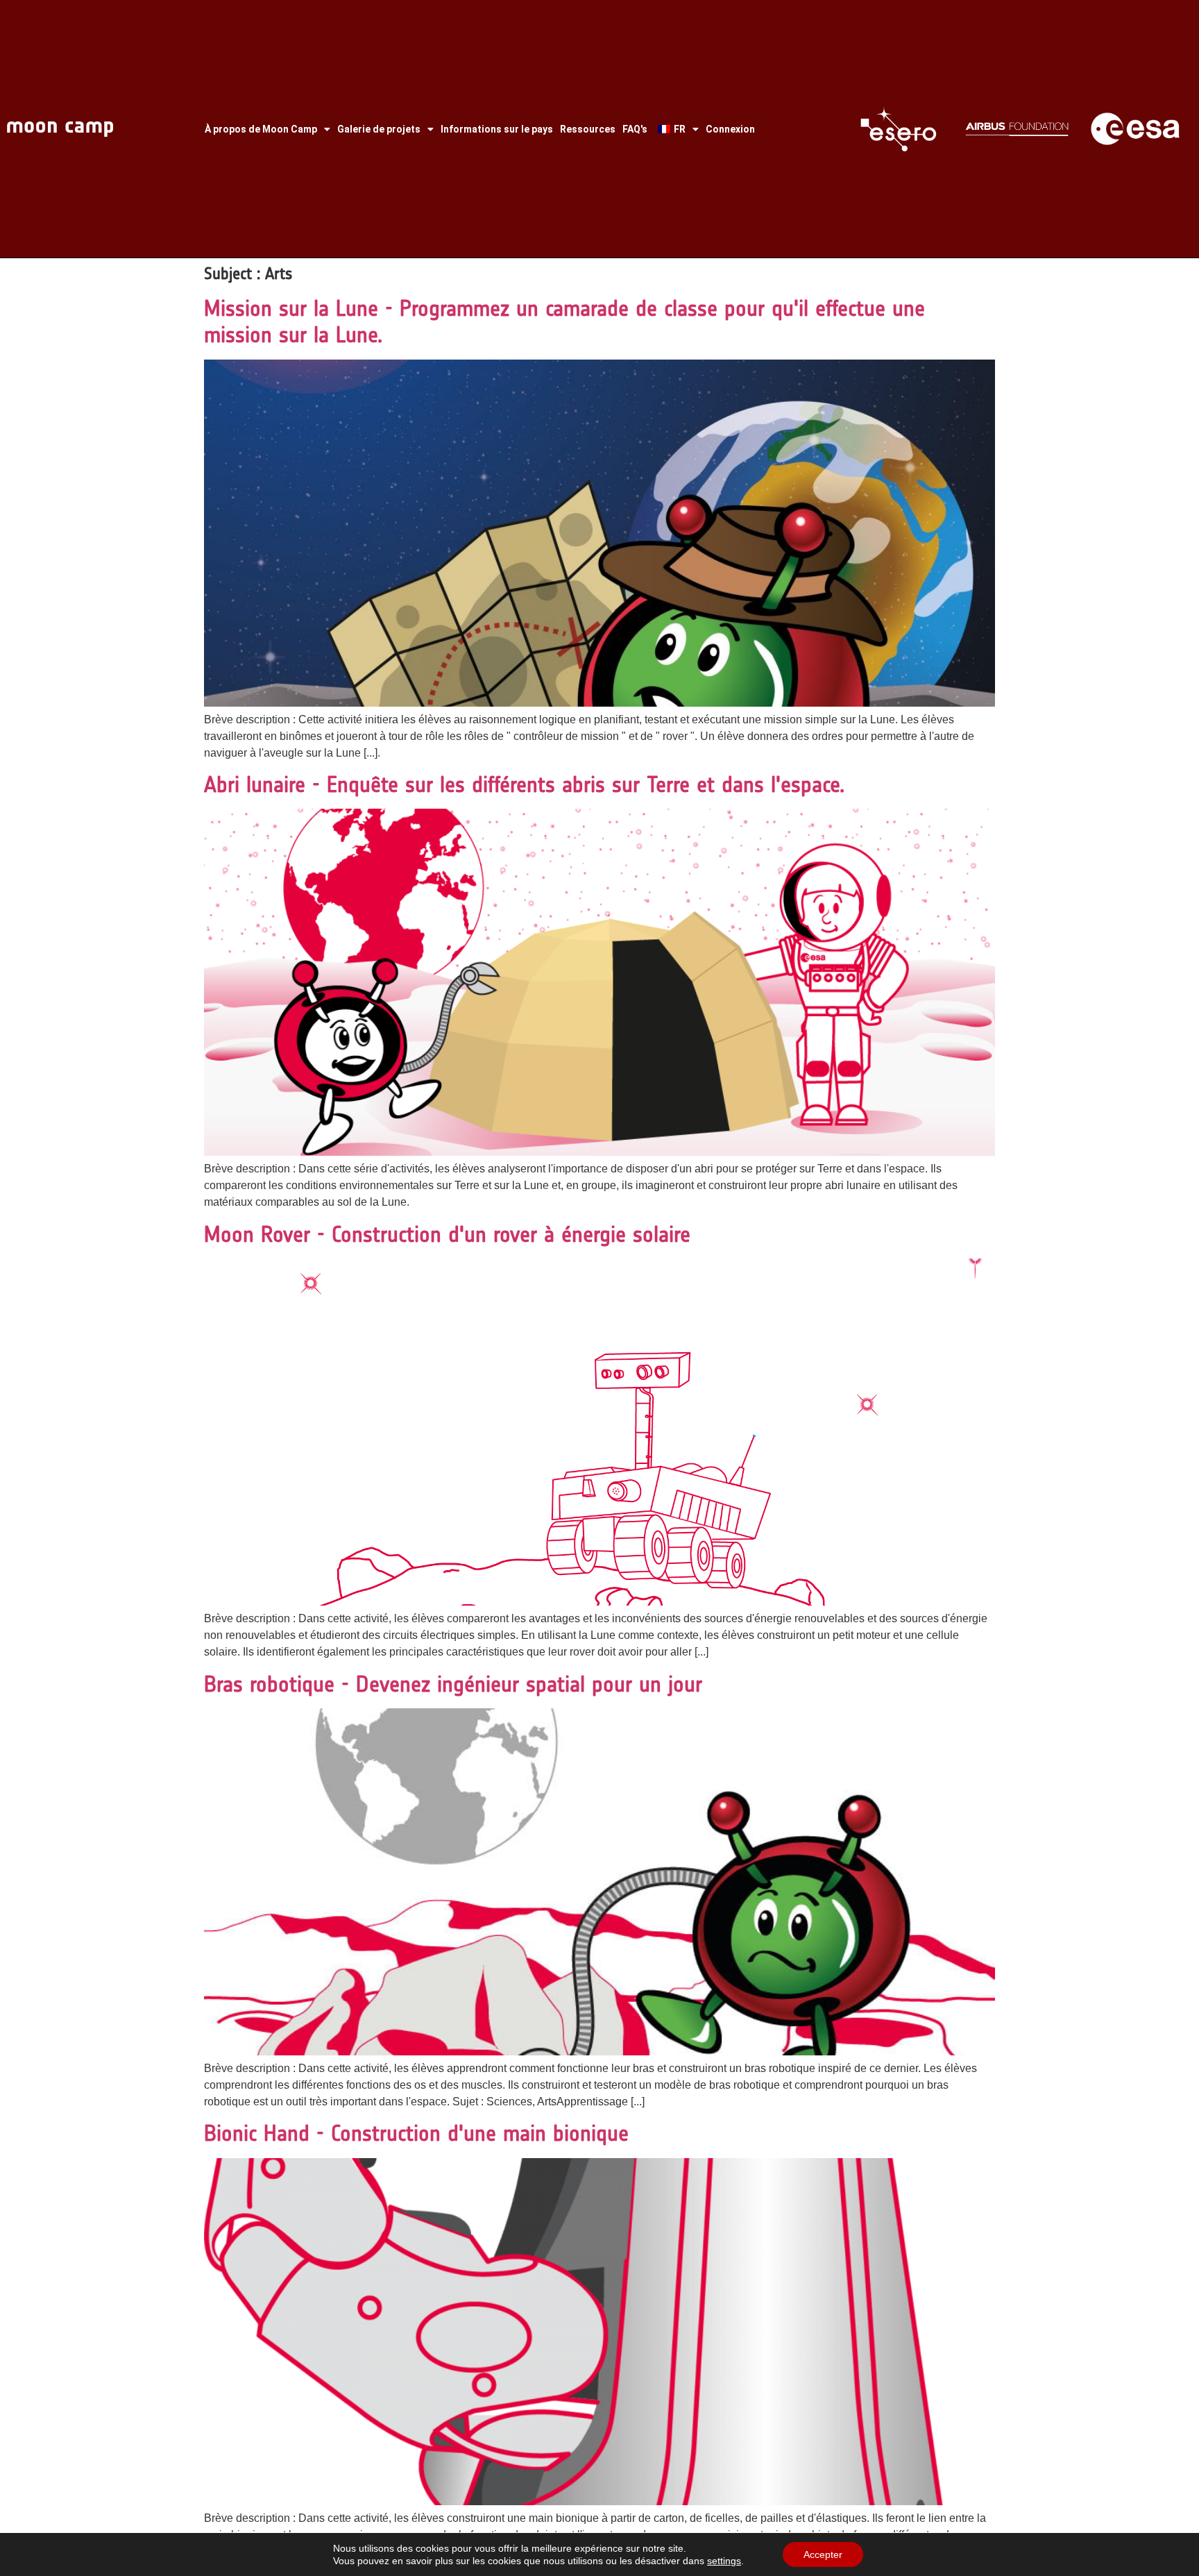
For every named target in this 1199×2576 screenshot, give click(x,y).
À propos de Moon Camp (261, 129)
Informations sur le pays (497, 129)
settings (724, 2561)
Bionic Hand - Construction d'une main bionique (416, 2133)
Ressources (588, 129)
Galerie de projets (379, 129)
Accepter (823, 2554)
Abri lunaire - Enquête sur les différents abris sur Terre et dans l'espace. (524, 784)
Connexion (730, 129)
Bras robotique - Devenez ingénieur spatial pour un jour (453, 1684)
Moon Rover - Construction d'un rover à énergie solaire (447, 1234)
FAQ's (635, 129)
